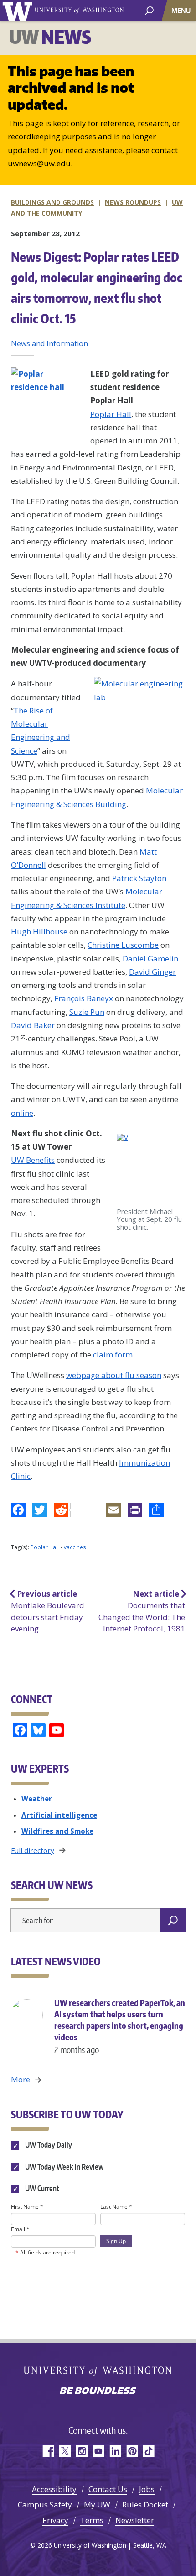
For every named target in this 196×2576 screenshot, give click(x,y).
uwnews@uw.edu (39, 163)
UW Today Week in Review (64, 2167)
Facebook (48, 2451)
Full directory (33, 1850)
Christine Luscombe (123, 945)
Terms (92, 2520)
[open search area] (149, 10)
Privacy (55, 2520)
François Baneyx (84, 998)
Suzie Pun (87, 1012)
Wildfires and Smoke (57, 1831)
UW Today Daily (48, 2145)
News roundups (133, 202)
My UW (97, 2505)
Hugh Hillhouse (39, 932)
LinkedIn (115, 2451)
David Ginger (152, 972)
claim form (113, 1354)
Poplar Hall (111, 414)
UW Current (41, 2188)
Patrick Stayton (139, 878)
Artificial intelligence (59, 1815)
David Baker (33, 1025)
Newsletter (135, 2520)
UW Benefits (33, 1160)
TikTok (149, 2451)
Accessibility (54, 2489)
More (21, 2079)
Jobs (147, 2489)
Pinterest (132, 2451)
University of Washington (19, 10)
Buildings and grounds (52, 202)
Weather (37, 1799)
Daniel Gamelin (150, 958)
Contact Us (108, 2489)
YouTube (98, 2451)
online (22, 1113)
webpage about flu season (114, 1375)
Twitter (64, 2451)
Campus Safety (45, 2505)
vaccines (75, 1547)
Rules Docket (145, 2505)
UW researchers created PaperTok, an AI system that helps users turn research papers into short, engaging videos (120, 2026)
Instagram (81, 2451)
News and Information (49, 343)
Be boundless (98, 2391)
